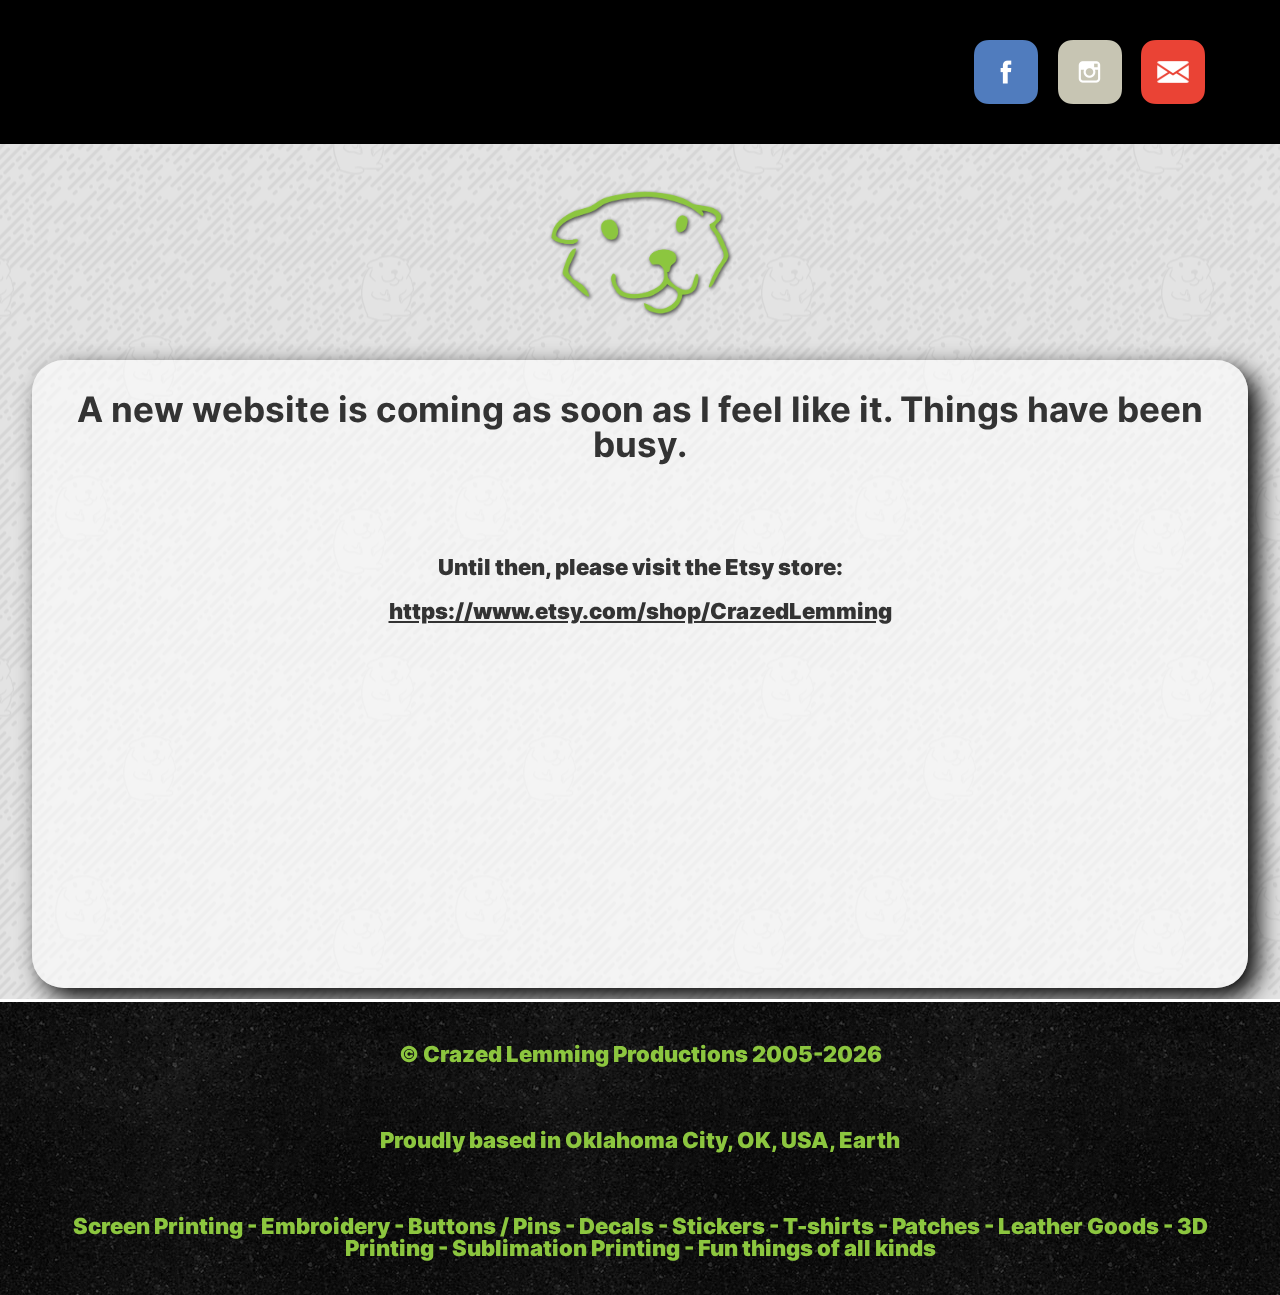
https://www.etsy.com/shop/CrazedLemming (640, 611)
